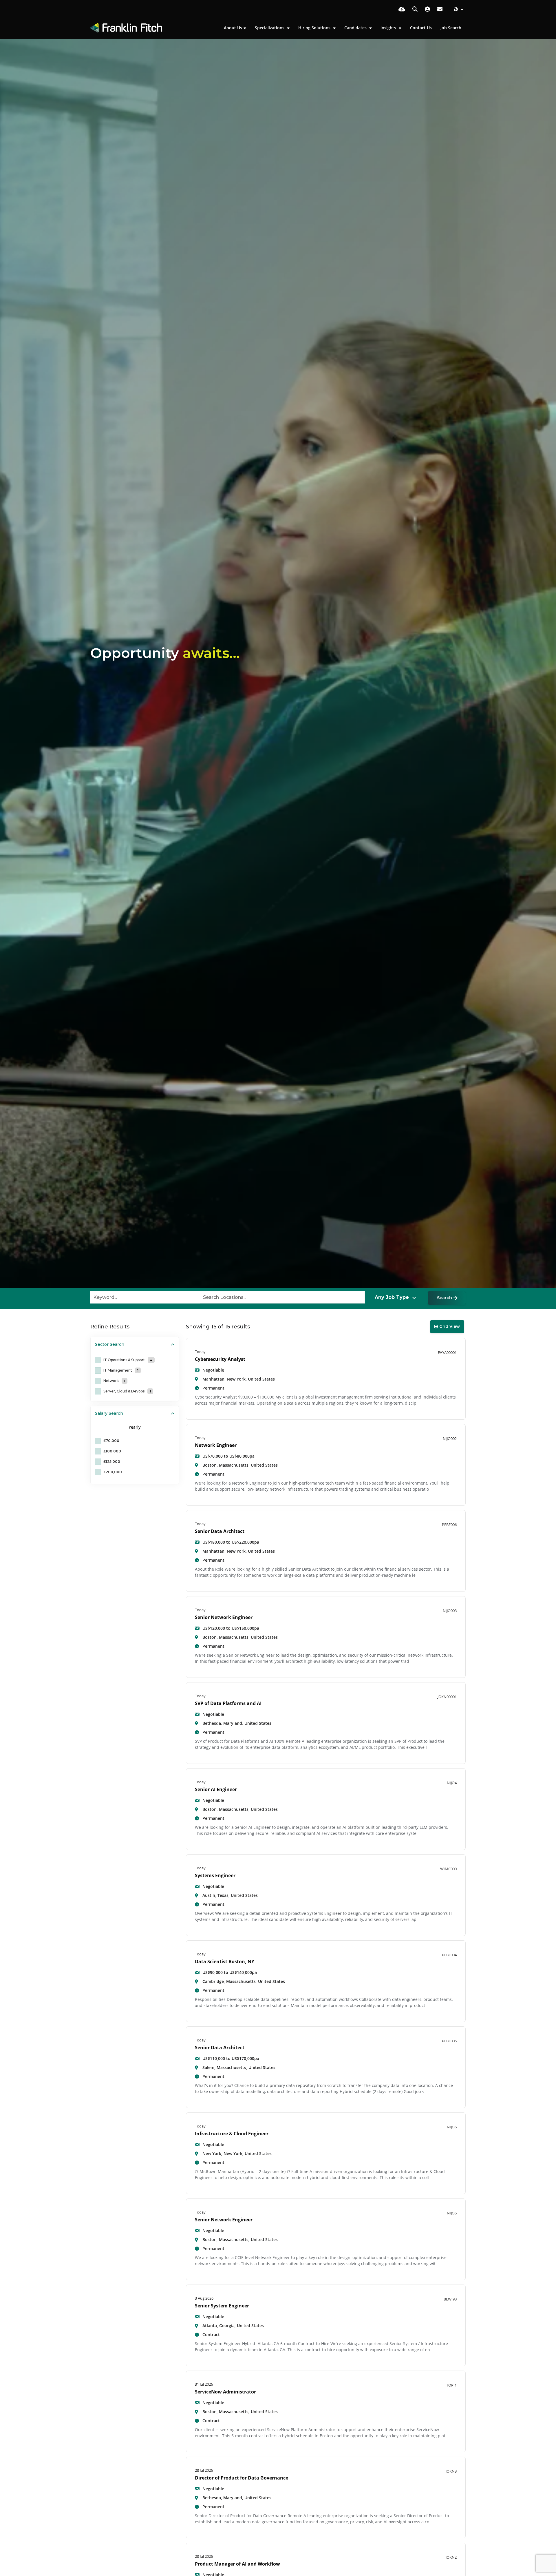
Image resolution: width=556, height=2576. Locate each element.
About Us (233, 28)
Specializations (270, 28)
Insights (389, 28)
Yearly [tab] (135, 1427)
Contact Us (421, 28)
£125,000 (112, 1462)
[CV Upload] (402, 9)
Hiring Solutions (315, 28)
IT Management (121, 1370)
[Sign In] (427, 9)
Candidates (356, 28)
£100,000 (112, 1451)
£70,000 (111, 1441)
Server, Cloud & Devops (127, 1391)
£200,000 (113, 1472)
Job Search (451, 28)
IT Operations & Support (128, 1360)
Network (114, 1381)
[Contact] (440, 9)
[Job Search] (415, 9)
